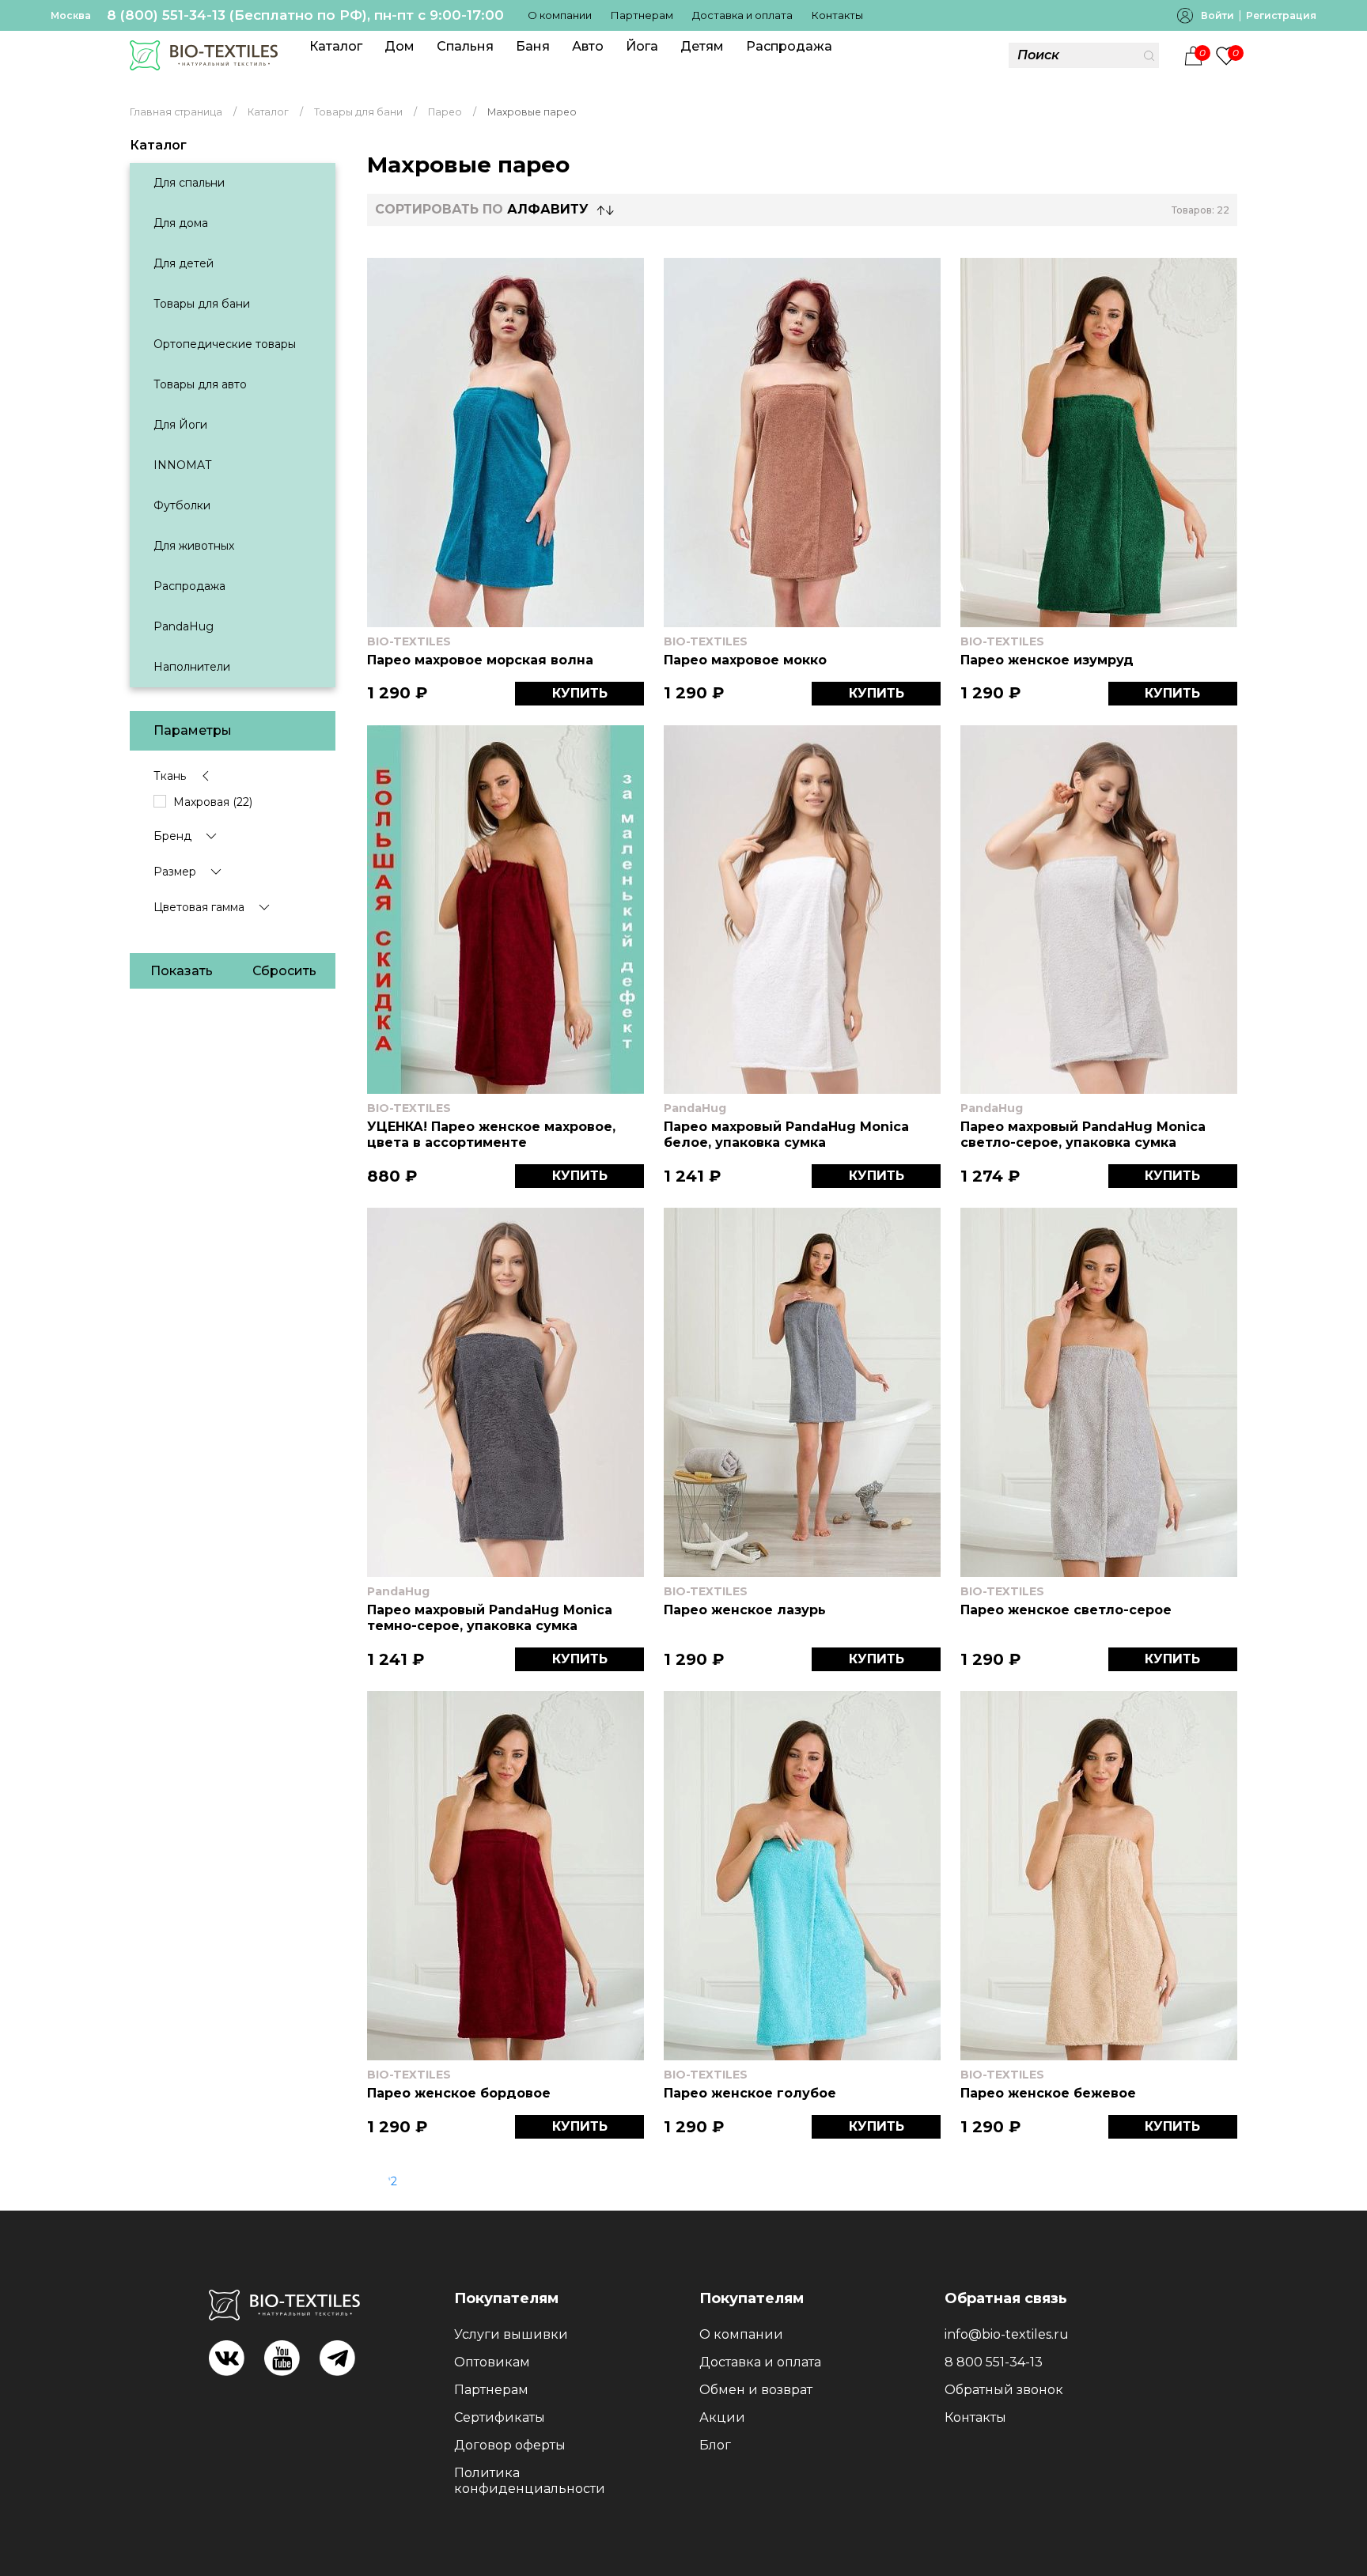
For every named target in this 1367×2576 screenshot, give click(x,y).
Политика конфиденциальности (530, 2481)
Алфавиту (548, 209)
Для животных (194, 546)
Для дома (181, 223)
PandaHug (184, 626)
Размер (175, 872)
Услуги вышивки (511, 2334)
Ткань (170, 776)
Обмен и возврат (756, 2390)
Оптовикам (492, 2362)
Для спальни (189, 183)
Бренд (172, 836)
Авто (588, 46)
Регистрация (1281, 15)
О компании (560, 15)
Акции (722, 2417)
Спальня (465, 46)
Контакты (837, 15)
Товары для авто (200, 384)
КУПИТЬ (580, 693)
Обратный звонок (1004, 2390)
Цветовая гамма (199, 907)
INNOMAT (182, 465)
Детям (702, 46)
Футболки (182, 505)
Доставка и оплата (742, 15)
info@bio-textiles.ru (1007, 2334)
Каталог (336, 46)
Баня (533, 46)
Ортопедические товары (225, 344)
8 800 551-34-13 (994, 2362)
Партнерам (642, 15)
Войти (1217, 15)
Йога (642, 46)
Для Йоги (180, 425)
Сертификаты (500, 2417)
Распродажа (789, 46)
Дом (399, 46)
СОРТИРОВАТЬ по (482, 209)
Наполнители (192, 667)
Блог (715, 2445)
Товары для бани (202, 304)
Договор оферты (510, 2445)
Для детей (184, 263)
